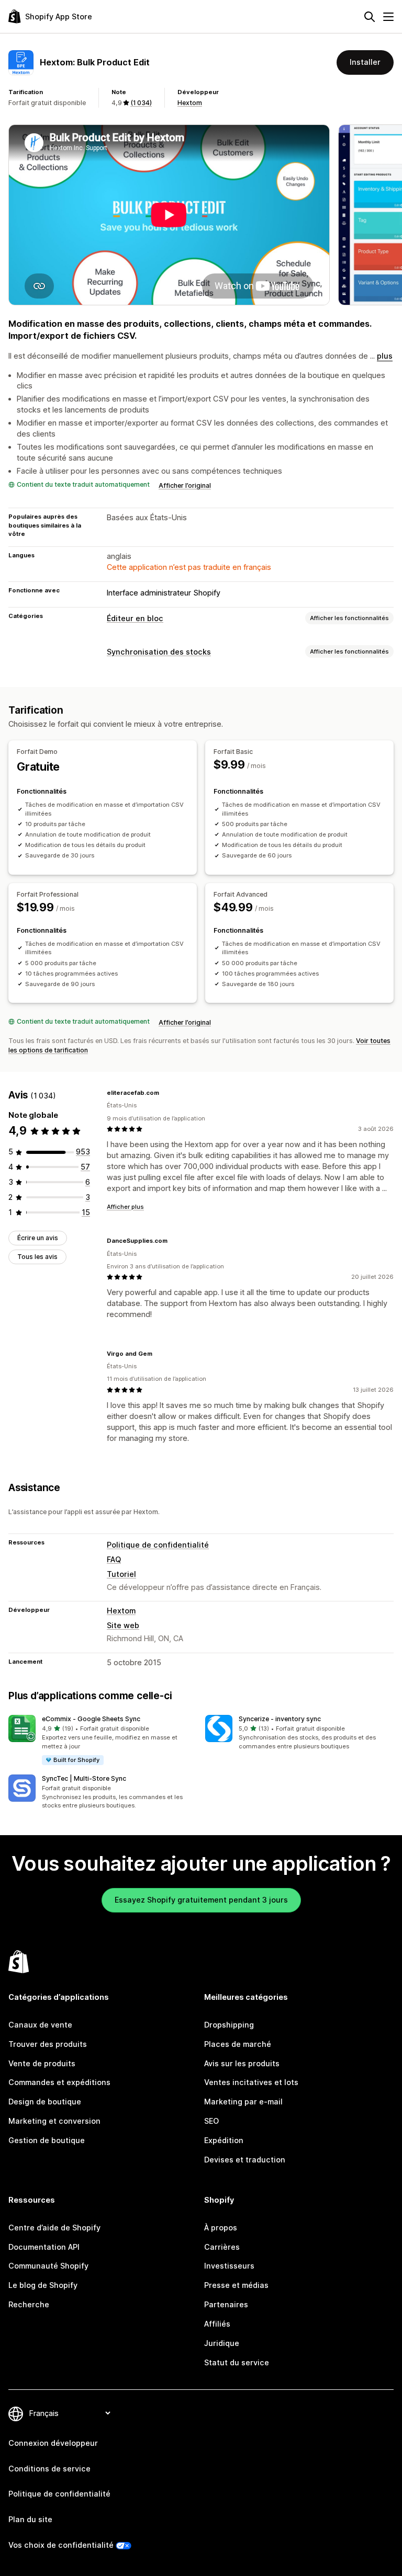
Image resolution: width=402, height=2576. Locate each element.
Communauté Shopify (48, 2266)
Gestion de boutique (47, 2140)
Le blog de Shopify (43, 2285)
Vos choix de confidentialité (61, 2545)
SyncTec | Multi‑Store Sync (84, 1778)
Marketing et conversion (54, 2121)
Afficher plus (125, 1207)
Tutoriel (121, 1574)
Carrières (222, 2247)
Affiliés (217, 2324)
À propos (221, 2228)
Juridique (222, 2343)
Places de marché (238, 2044)
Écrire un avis (38, 1238)
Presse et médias (236, 2285)
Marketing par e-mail (243, 2102)
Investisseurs (229, 2266)
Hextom (190, 103)
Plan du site (30, 2519)
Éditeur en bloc (135, 618)
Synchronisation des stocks (159, 652)
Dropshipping (229, 2025)
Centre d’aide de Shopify (54, 2228)
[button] (103, 1740)
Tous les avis (37, 1257)
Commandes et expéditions (59, 2082)
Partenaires (226, 2304)
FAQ (114, 1559)
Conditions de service (49, 2469)
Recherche (29, 2304)
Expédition (224, 2140)
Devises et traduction (245, 2160)
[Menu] (388, 17)
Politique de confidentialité (158, 1545)
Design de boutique (45, 2102)
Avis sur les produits (242, 2063)
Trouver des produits (48, 2044)
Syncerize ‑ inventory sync (280, 1719)
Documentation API (44, 2247)
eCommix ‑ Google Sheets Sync (91, 1719)
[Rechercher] (370, 17)
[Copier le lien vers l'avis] (165, 1093)
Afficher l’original (185, 485)
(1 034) (141, 103)
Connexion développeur (53, 2443)
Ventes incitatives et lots (251, 2082)
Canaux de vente (40, 2025)
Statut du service (237, 2362)
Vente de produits (42, 2063)
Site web (123, 1625)
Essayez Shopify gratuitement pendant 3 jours (201, 1900)
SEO (211, 2121)
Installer (365, 62)
